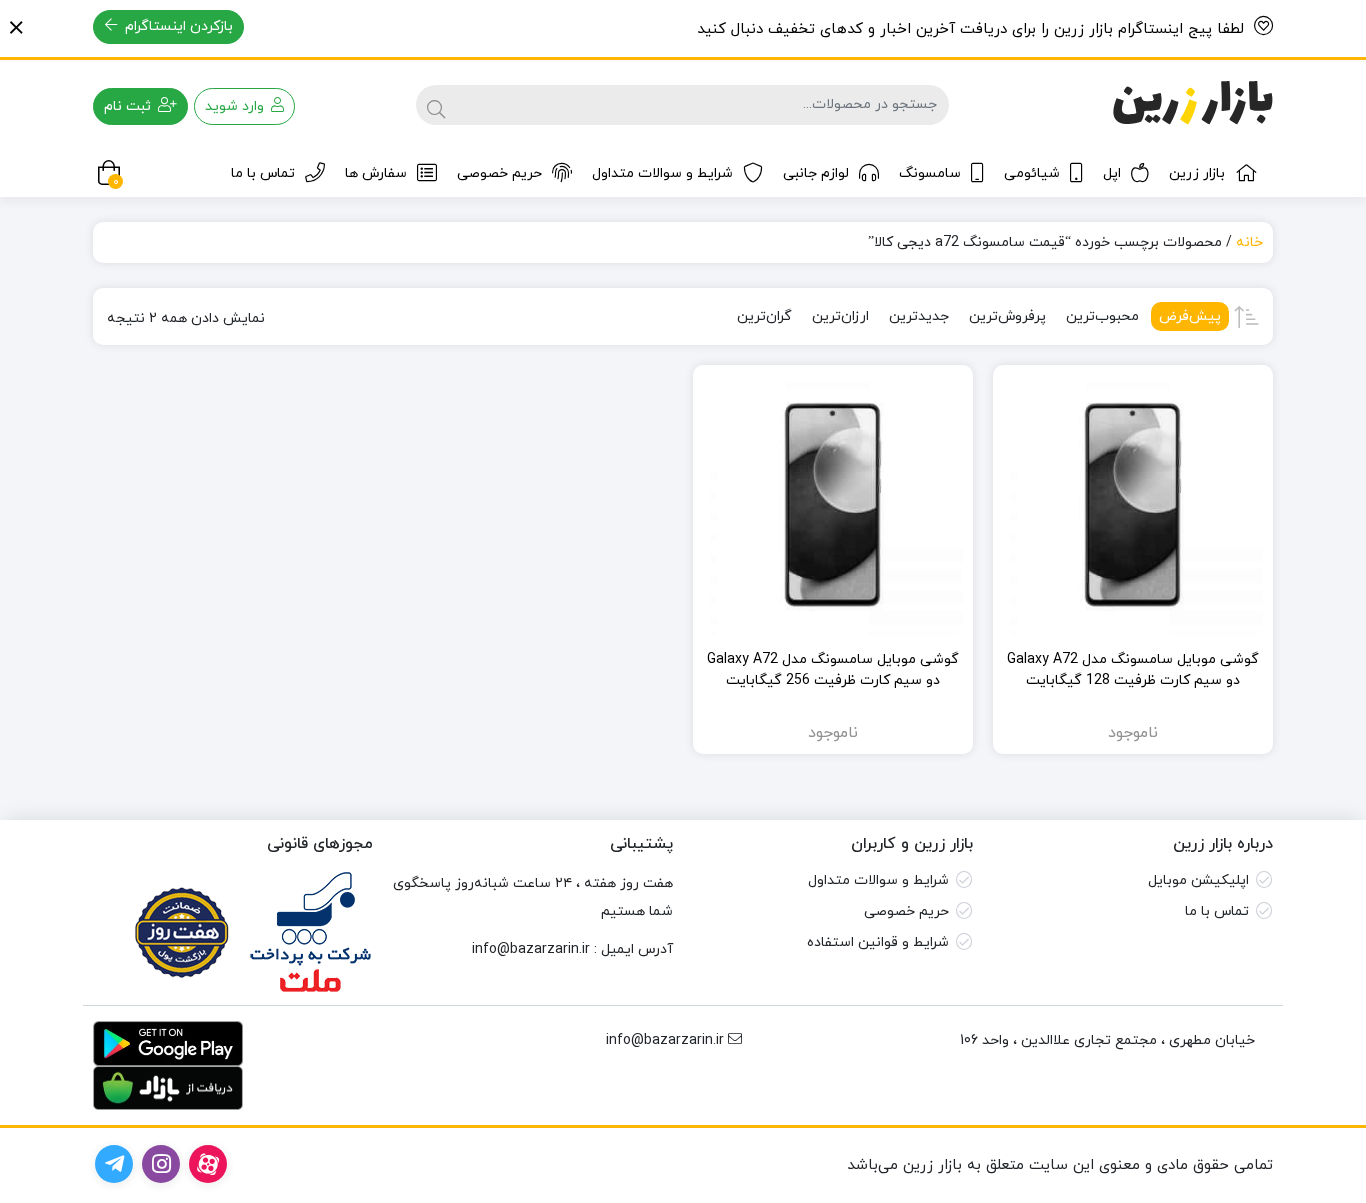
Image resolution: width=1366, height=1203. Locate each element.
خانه (1249, 242)
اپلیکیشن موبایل (1198, 880)
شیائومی (1032, 173)
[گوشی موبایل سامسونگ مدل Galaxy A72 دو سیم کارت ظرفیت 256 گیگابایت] (833, 505)
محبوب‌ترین (1102, 316)
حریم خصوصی (499, 173)
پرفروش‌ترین (1007, 316)
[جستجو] (436, 105)
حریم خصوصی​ (906, 911)
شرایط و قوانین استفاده (878, 942)
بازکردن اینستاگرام (177, 26)
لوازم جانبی (816, 173)
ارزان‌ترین (840, 316)
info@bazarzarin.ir (531, 949)
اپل (1112, 173)
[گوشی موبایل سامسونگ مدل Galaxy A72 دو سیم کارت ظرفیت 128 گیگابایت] (1133, 505)
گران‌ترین (764, 316)
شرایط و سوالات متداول (662, 173)
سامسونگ (930, 173)
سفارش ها (376, 173)
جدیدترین (919, 316)
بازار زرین (1197, 173)
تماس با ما (263, 173)
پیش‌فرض (1190, 316)
